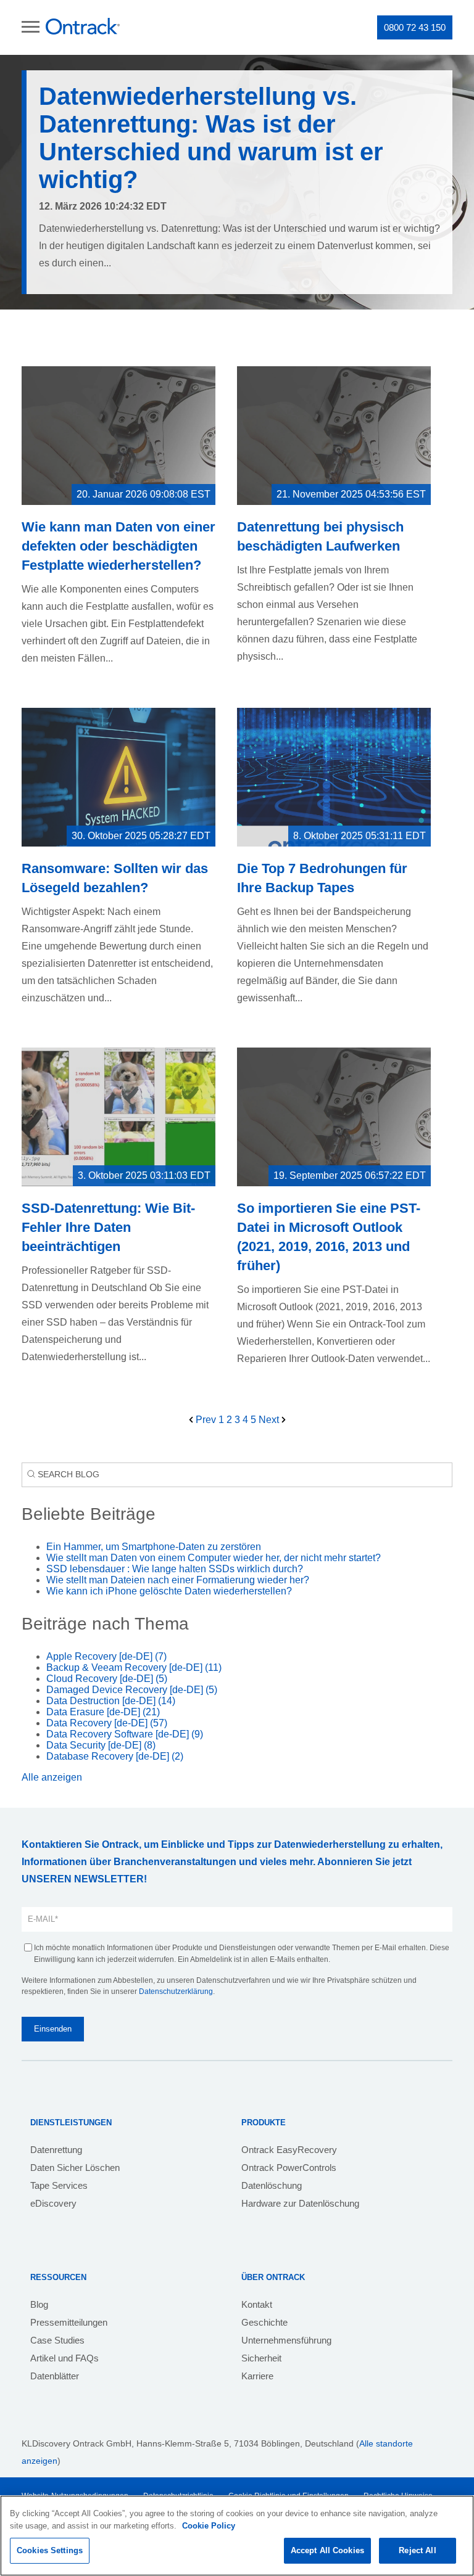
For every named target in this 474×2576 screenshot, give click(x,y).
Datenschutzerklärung (176, 1991)
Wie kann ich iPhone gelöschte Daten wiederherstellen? (169, 1591)
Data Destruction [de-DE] (111, 1701)
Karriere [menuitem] (257, 2376)
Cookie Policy (209, 2526)
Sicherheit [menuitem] (261, 2358)
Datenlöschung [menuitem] (272, 2185)
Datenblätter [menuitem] (55, 2376)
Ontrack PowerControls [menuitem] (289, 2168)
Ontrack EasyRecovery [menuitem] (289, 2150)
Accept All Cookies (327, 2550)
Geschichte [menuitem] (264, 2322)
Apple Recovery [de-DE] (106, 1656)
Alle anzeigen (52, 1777)
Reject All (417, 2550)
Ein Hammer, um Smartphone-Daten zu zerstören (154, 1547)
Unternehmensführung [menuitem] (286, 2340)
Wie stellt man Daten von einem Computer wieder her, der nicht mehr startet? (214, 1558)
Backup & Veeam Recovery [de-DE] (134, 1667)
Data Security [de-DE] (101, 1745)
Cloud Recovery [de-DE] (107, 1679)
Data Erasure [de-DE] (103, 1712)
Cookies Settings (50, 2550)
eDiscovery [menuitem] (53, 2203)
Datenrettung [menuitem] (56, 2150)
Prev (206, 1420)
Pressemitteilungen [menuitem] (69, 2322)
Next (270, 1420)
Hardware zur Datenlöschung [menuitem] (300, 2203)
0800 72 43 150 (415, 27)
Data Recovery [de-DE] (107, 1723)
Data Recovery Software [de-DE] (125, 1734)
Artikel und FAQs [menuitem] (64, 2358)
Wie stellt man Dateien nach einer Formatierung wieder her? (178, 1580)
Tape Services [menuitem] (59, 2185)
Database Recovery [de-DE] (115, 1756)
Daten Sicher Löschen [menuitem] (75, 2168)
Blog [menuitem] (39, 2304)
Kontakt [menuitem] (257, 2304)
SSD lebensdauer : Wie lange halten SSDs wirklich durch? (175, 1569)
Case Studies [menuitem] (57, 2340)
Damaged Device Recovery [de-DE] (132, 1690)
